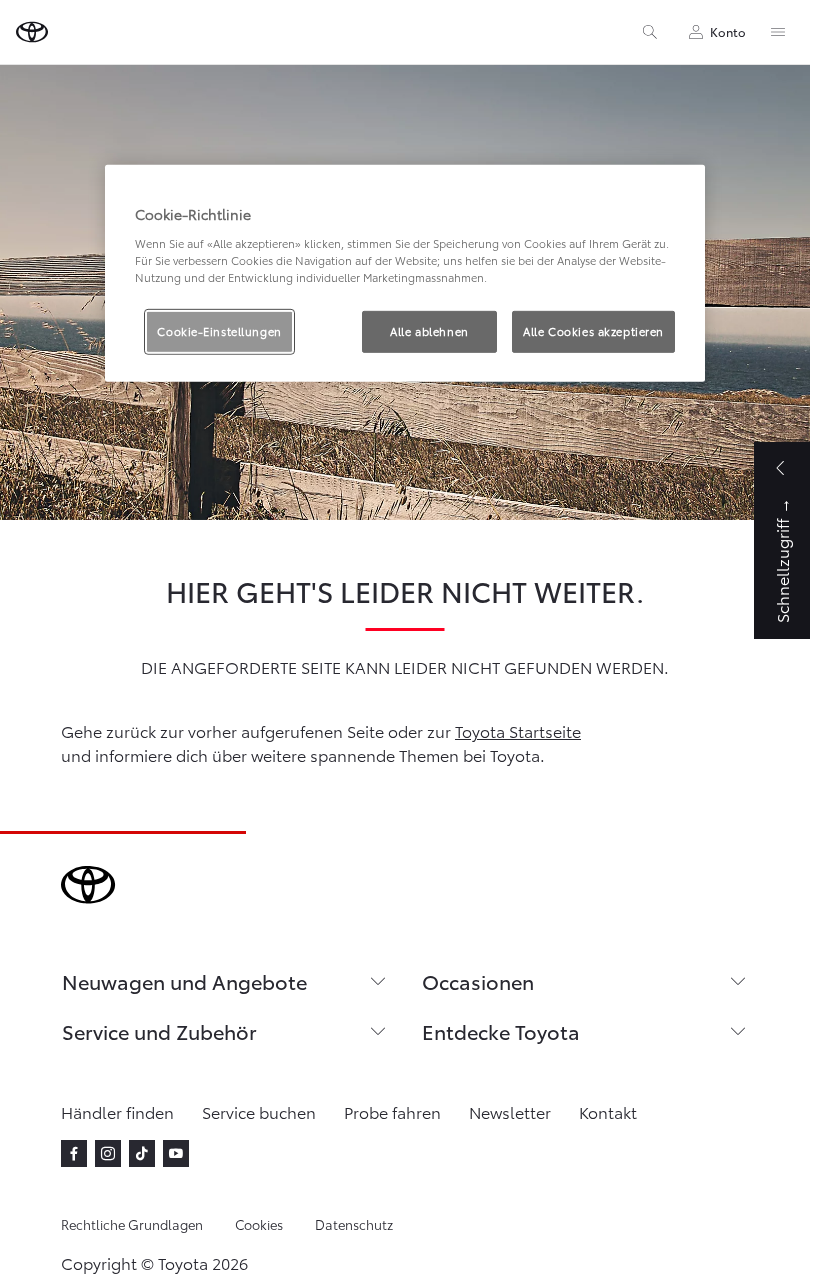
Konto (728, 31)
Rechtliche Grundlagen (132, 1224)
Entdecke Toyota (501, 1031)
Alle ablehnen (429, 331)
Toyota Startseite (518, 730)
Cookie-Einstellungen (219, 331)
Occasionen (478, 981)
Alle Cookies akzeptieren (593, 331)
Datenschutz (354, 1224)
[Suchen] (650, 32)
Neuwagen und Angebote (184, 981)
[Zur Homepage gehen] (32, 32)
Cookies (259, 1224)
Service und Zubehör (159, 1031)
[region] (405, 273)
